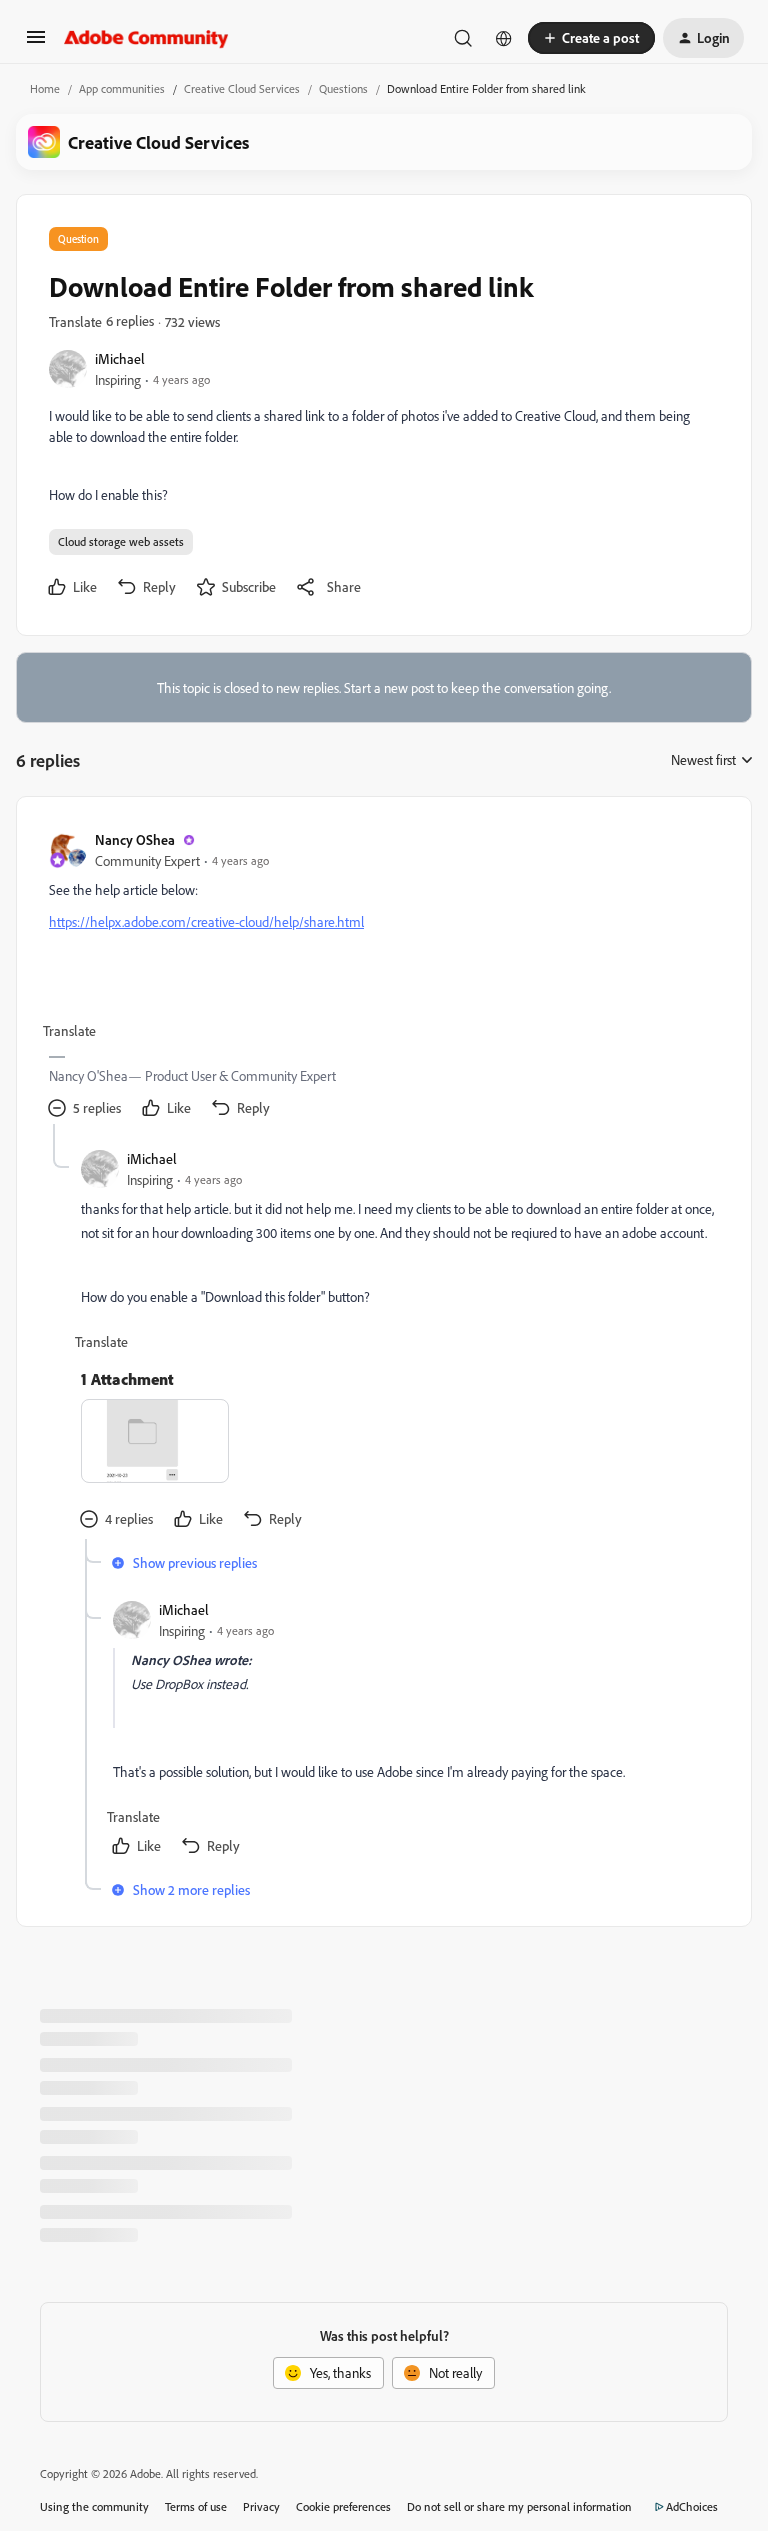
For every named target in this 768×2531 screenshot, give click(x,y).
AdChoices (692, 2506)
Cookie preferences (343, 2506)
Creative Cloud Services (242, 88)
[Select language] (504, 38)
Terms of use (196, 2506)
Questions (343, 88)
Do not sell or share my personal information (519, 2506)
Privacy (261, 2506)
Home (45, 88)
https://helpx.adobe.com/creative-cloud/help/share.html (206, 921)
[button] (36, 43)
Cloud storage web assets (121, 541)
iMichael (120, 358)
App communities (122, 88)
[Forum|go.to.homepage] (146, 38)
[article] (383, 976)
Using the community (94, 2506)
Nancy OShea (135, 839)
